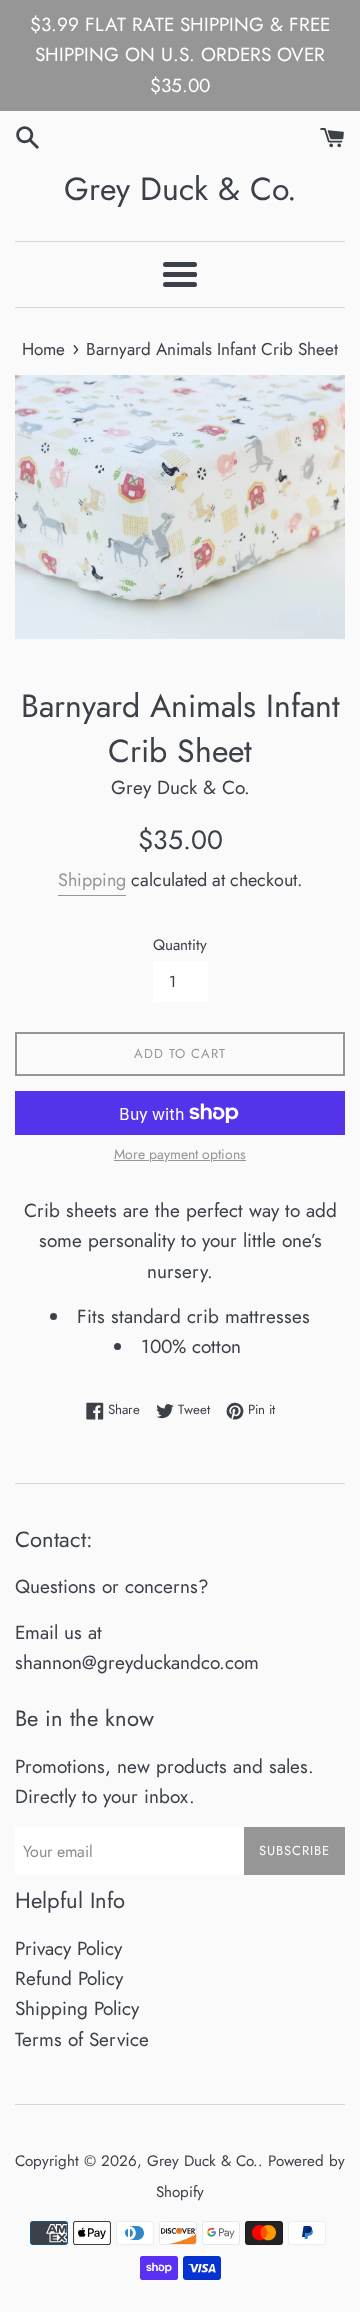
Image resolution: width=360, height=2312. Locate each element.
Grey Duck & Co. (180, 189)
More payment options (180, 1154)
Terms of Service (82, 2039)
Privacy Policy (68, 1948)
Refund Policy (69, 1978)
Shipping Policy (77, 2008)
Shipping (92, 880)
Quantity (180, 945)
